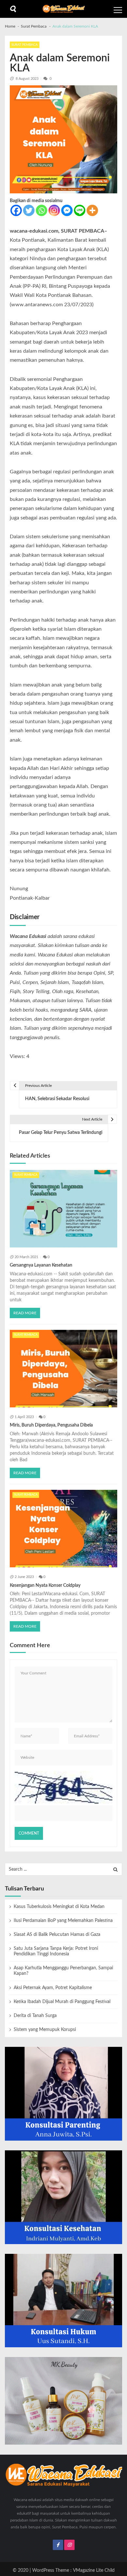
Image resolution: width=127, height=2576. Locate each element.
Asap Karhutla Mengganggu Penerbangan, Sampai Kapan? (63, 1971)
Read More (25, 1313)
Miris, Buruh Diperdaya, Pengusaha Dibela (51, 1425)
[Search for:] (63, 1869)
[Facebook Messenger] (67, 210)
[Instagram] (54, 210)
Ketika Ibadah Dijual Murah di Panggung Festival (62, 2002)
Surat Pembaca (25, 45)
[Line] (80, 210)
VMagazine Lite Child (94, 2570)
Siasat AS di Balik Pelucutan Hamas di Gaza (57, 1935)
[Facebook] (16, 210)
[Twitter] (29, 210)
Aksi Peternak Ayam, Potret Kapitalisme (53, 1988)
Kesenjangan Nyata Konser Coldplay (45, 1586)
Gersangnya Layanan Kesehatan (41, 1265)
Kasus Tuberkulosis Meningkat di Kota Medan (59, 1907)
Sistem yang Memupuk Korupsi (45, 2030)
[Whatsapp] (42, 210)
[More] (92, 210)
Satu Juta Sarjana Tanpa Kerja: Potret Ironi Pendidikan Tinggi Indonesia (56, 1951)
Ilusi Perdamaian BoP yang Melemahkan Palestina (63, 1921)
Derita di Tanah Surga (35, 2016)
